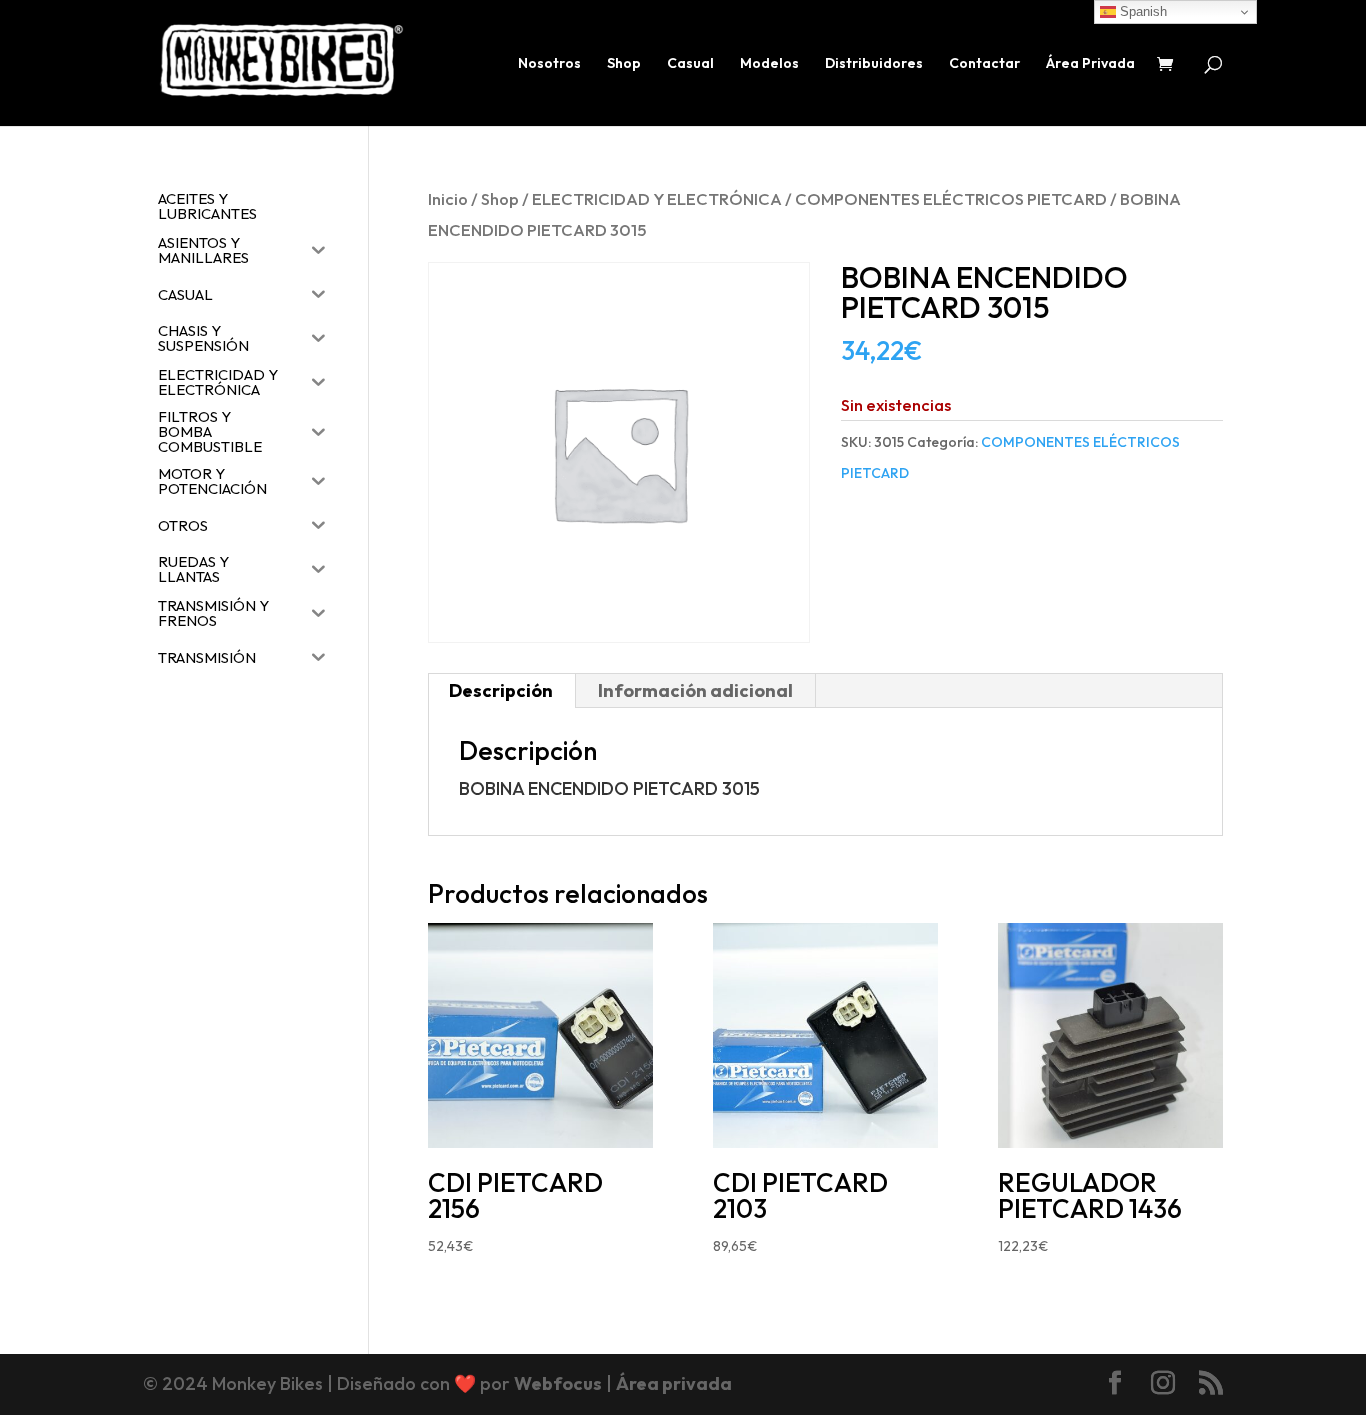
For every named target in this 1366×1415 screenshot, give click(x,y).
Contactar (984, 64)
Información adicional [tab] (695, 690)
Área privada (674, 1383)
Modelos (769, 64)
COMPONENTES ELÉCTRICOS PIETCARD (951, 198)
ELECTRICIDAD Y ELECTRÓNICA (657, 198)
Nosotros (549, 64)
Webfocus (558, 1383)
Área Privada (1090, 64)
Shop (624, 64)
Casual (690, 64)
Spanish (1141, 11)
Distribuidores (874, 64)
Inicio (448, 198)
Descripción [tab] (501, 690)
